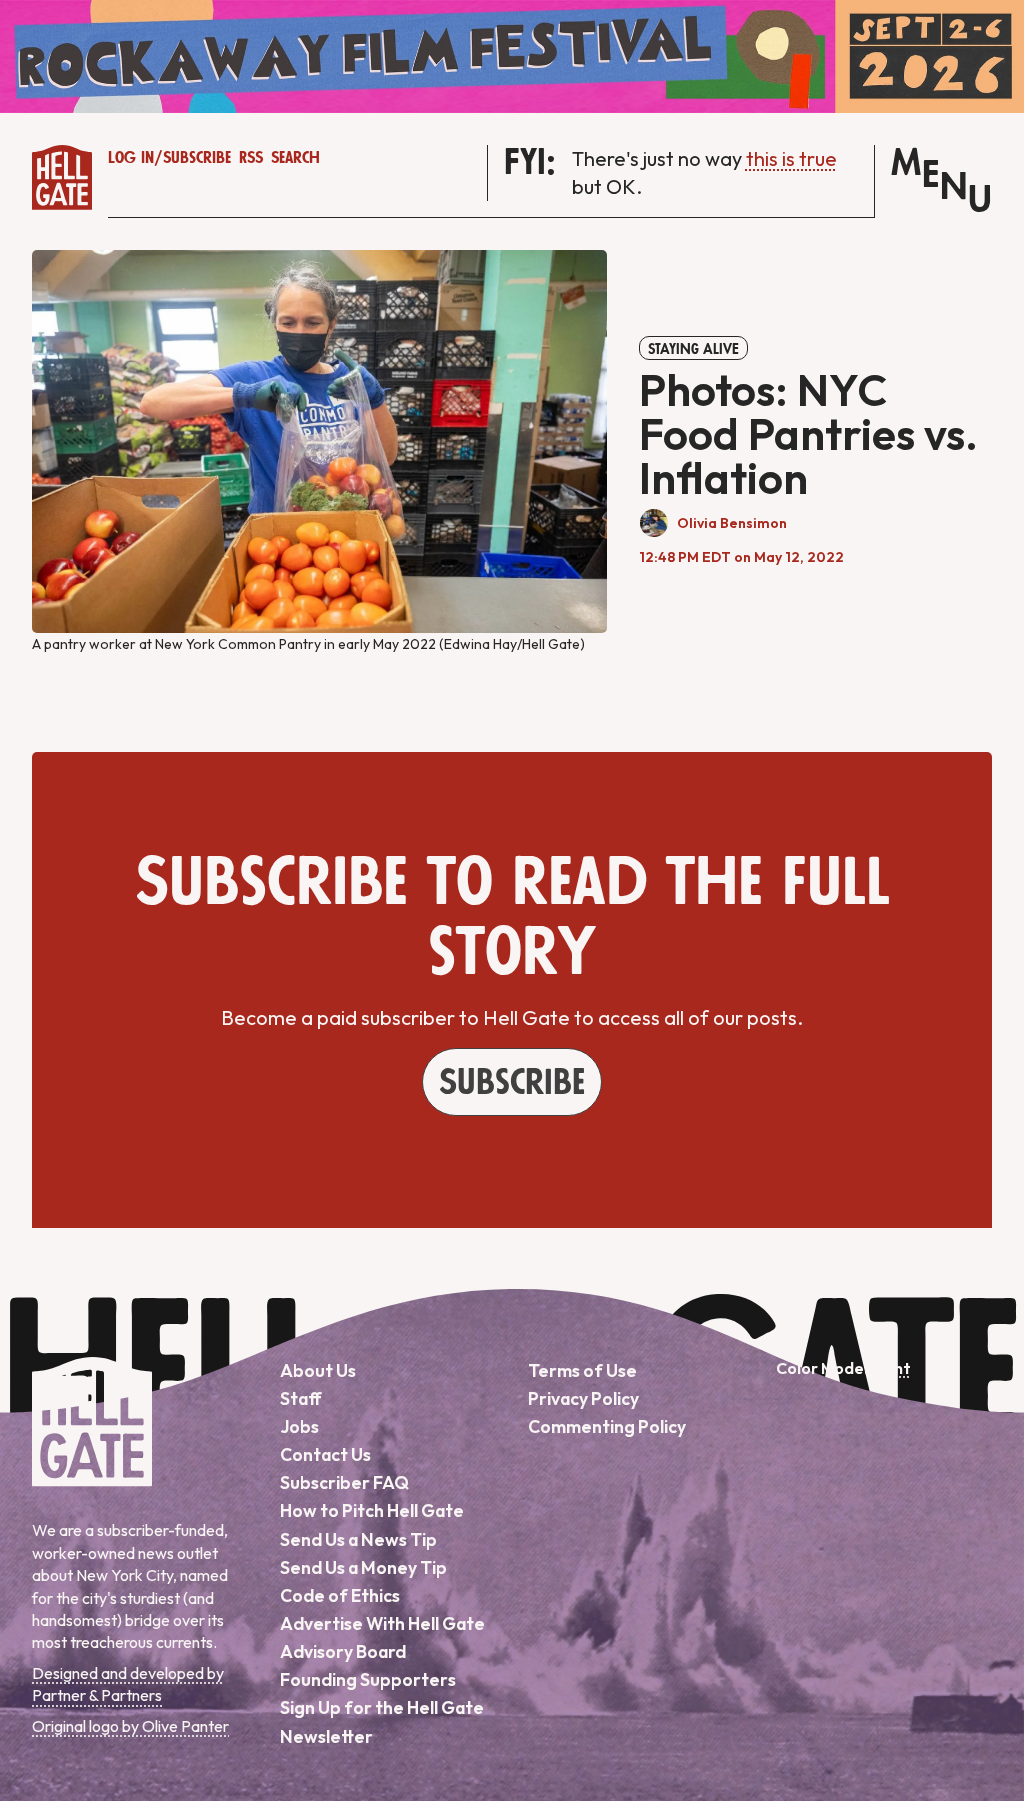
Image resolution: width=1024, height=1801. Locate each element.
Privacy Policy (583, 1398)
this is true (791, 158)
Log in (131, 158)
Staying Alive (693, 349)
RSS (251, 158)
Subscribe (197, 158)
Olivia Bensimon (732, 523)
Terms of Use (582, 1370)
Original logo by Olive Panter (130, 1726)
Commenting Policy (607, 1426)
